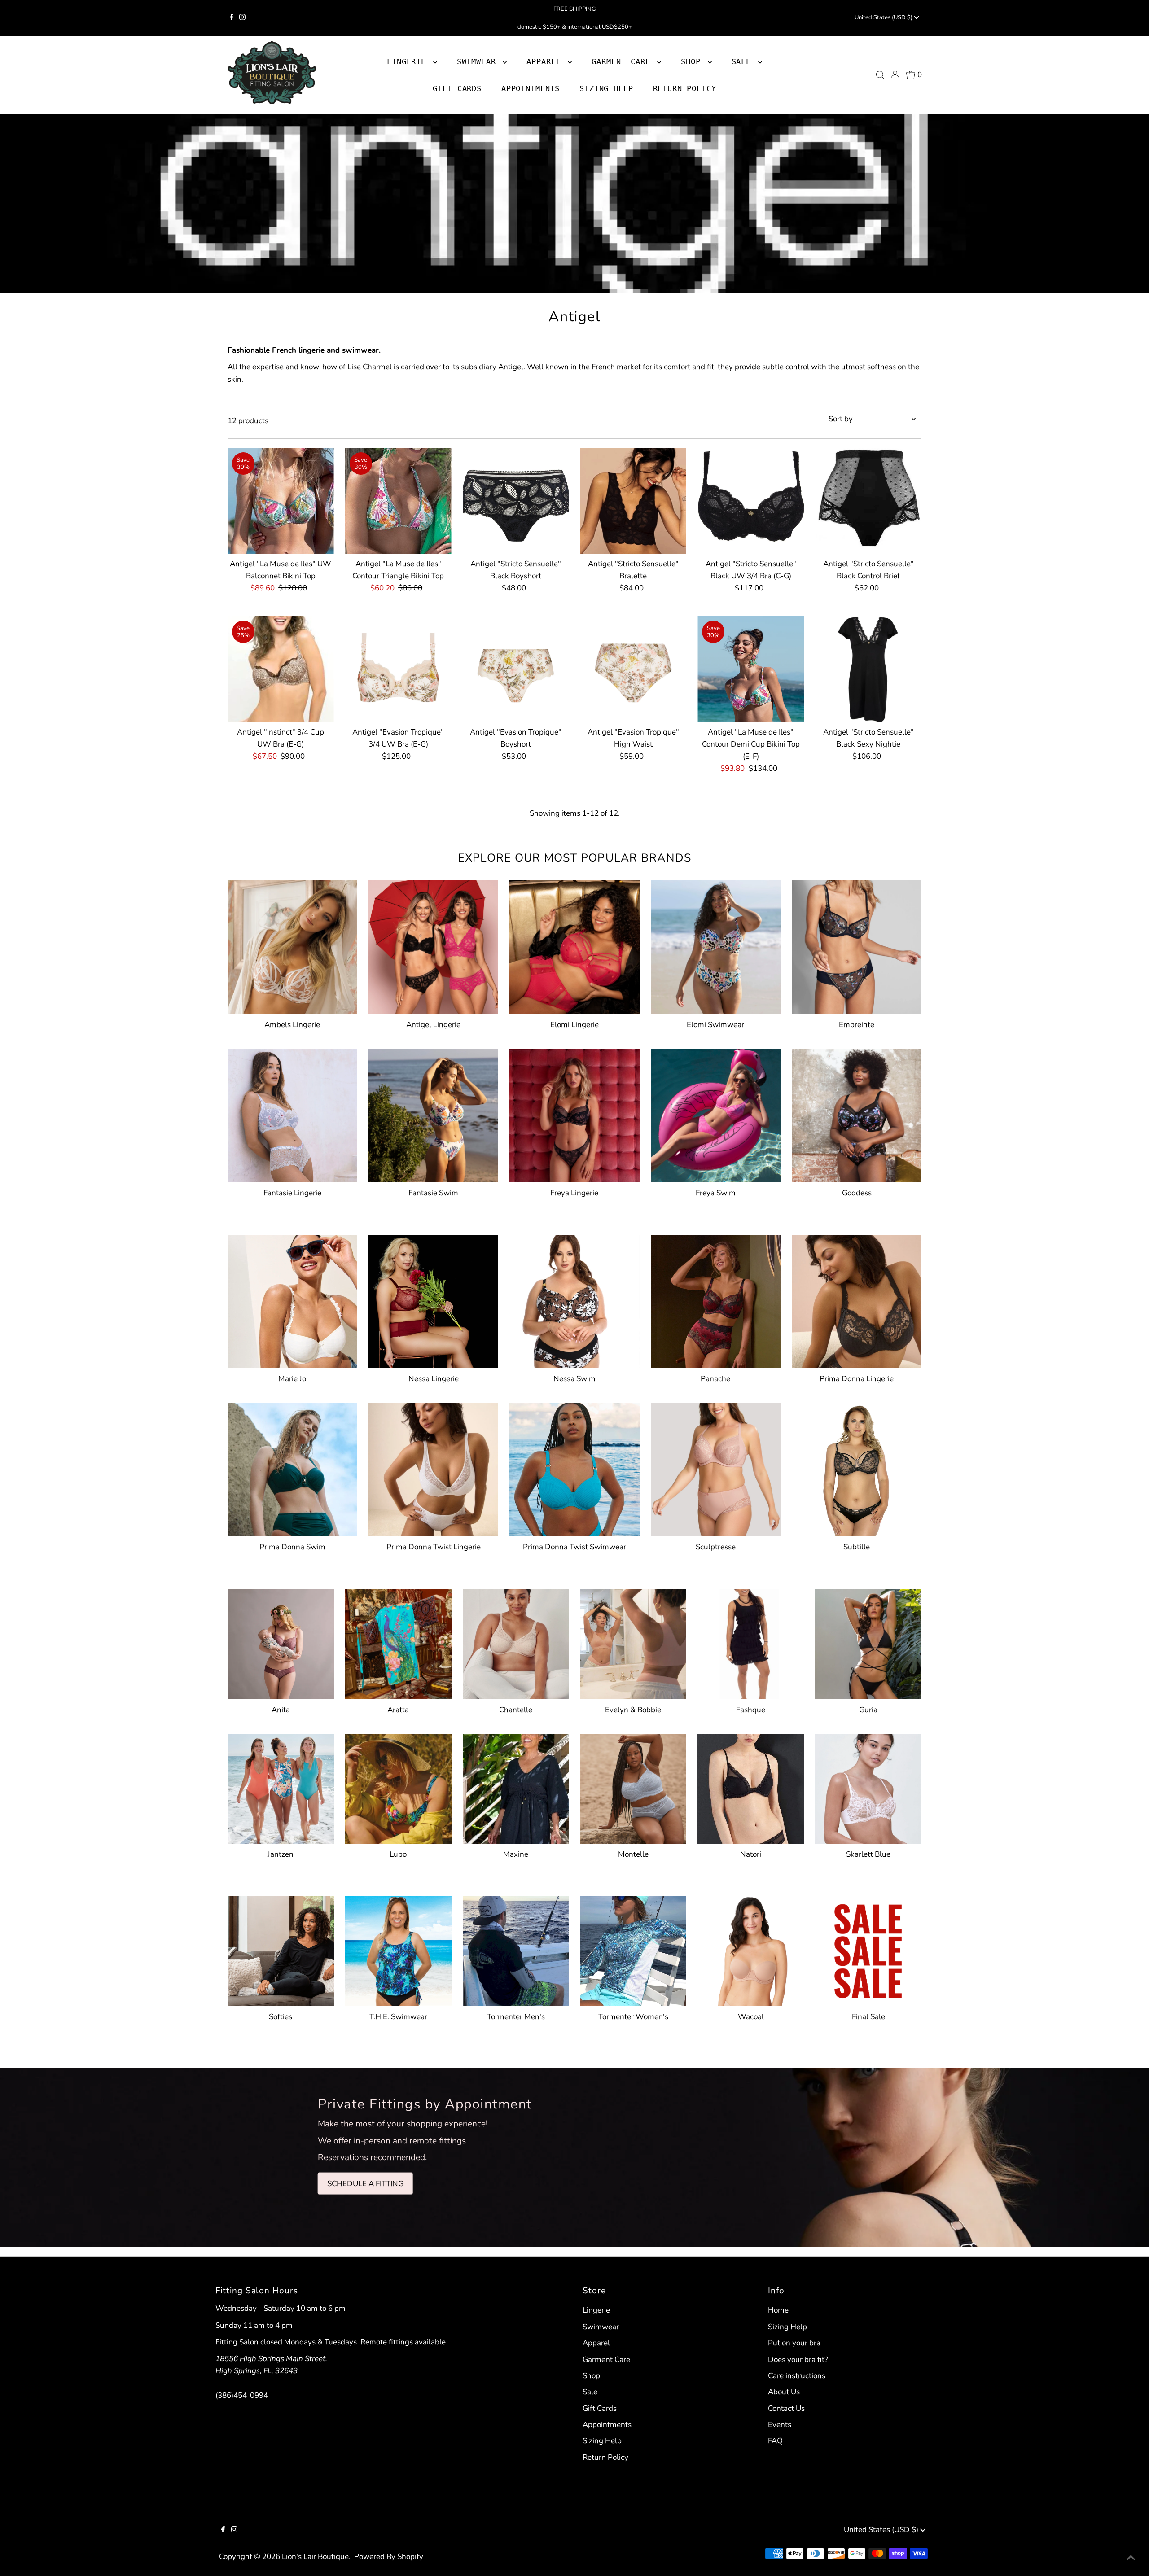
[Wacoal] (751, 1949)
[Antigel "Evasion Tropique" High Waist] (634, 669)
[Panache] (716, 1300)
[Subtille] (857, 1468)
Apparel (596, 2343)
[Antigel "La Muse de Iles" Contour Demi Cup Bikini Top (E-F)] (751, 669)
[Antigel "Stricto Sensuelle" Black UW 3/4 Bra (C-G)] (751, 501)
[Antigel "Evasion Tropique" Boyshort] (516, 669)
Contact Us (786, 2408)
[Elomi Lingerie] (574, 945)
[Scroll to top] (1131, 2558)
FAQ (775, 2441)
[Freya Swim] (716, 1113)
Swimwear (601, 2327)
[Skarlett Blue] (868, 1787)
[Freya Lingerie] (574, 1113)
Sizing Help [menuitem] (606, 88)
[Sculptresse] (716, 1468)
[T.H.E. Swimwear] (398, 1949)
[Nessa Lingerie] (433, 1300)
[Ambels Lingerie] (292, 945)
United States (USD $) (884, 17)
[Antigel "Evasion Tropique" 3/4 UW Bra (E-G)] (398, 669)
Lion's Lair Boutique (315, 2556)
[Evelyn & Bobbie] (634, 1642)
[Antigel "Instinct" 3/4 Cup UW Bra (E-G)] (281, 669)
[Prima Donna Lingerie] (857, 1300)
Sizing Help (602, 2441)
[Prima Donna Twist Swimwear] (574, 1468)
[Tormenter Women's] (634, 1949)
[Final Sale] (868, 1949)
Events (780, 2425)
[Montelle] (634, 1787)
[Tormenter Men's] (516, 1949)
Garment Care (606, 2360)
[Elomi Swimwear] (716, 945)
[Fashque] (751, 1642)
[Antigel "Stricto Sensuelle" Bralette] (634, 501)
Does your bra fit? (798, 2360)
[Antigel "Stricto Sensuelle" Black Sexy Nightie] (868, 669)
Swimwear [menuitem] (479, 61)
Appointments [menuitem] (531, 88)
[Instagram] (242, 18)
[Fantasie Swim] (433, 1113)
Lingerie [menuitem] (409, 61)
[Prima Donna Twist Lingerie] (433, 1468)
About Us (784, 2392)
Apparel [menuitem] (546, 61)
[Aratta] (398, 1642)
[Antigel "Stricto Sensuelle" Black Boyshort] (516, 501)
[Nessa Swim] (574, 1300)
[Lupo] (398, 1787)
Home (778, 2310)
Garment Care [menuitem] (623, 61)
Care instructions (797, 2376)
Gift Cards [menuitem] (457, 88)
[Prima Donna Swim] (292, 1468)
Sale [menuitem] (744, 61)
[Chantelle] (516, 1642)
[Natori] (751, 1787)
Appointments (607, 2425)
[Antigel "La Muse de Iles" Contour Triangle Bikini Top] (398, 501)
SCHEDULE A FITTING (365, 2184)
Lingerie (596, 2310)
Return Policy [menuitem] (685, 88)
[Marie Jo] (292, 1300)
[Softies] (281, 1949)
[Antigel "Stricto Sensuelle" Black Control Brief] (868, 501)
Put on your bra (794, 2343)
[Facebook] (232, 18)
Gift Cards (600, 2408)
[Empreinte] (857, 945)
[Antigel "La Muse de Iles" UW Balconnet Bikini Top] (281, 501)
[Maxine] (516, 1787)
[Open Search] (880, 75)
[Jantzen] (281, 1787)
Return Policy (605, 2457)
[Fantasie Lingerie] (292, 1113)
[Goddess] (857, 1113)
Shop (693, 61)
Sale (590, 2392)
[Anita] (281, 1642)
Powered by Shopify (389, 2556)
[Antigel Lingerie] (433, 945)
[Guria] (868, 1642)
